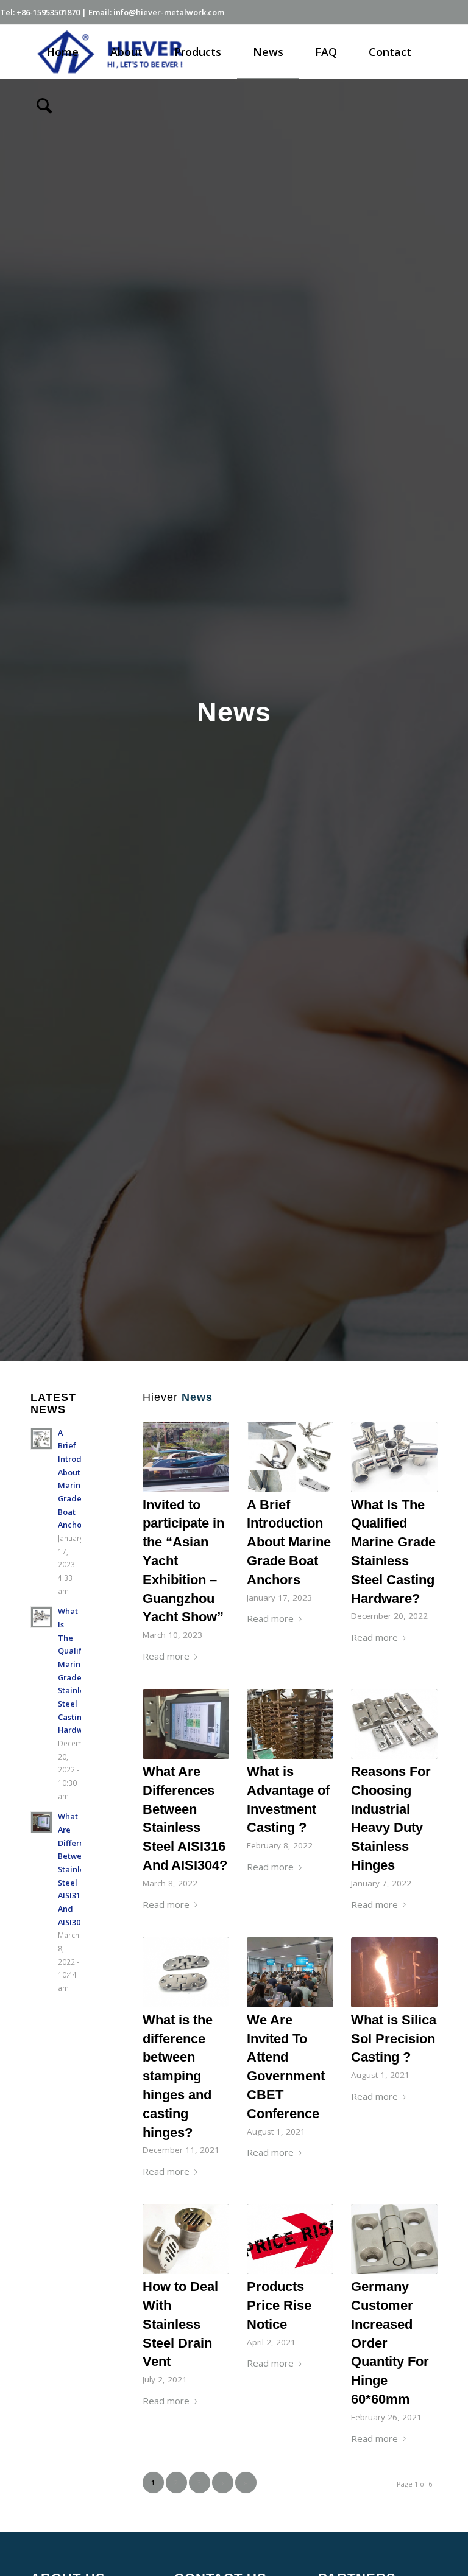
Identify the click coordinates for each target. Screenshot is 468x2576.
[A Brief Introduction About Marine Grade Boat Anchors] (290, 1457)
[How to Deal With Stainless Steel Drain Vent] (186, 2239)
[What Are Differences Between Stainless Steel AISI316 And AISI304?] (186, 1724)
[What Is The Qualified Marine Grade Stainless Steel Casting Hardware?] (394, 1457)
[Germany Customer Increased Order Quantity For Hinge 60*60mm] (394, 2239)
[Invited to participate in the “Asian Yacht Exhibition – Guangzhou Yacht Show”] (186, 1457)
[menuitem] (62, 52)
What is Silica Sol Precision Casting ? (394, 2039)
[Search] (44, 105)
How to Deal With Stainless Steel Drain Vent (180, 2324)
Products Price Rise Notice (279, 2305)
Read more (166, 1656)
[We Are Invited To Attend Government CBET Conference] (290, 1972)
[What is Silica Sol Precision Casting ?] (394, 1972)
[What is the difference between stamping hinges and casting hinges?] (186, 1972)
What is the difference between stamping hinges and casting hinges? (178, 2076)
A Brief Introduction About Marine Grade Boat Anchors (289, 1542)
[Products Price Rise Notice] (290, 2239)
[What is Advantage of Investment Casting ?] (290, 1724)
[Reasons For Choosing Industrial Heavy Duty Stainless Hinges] (394, 1724)
